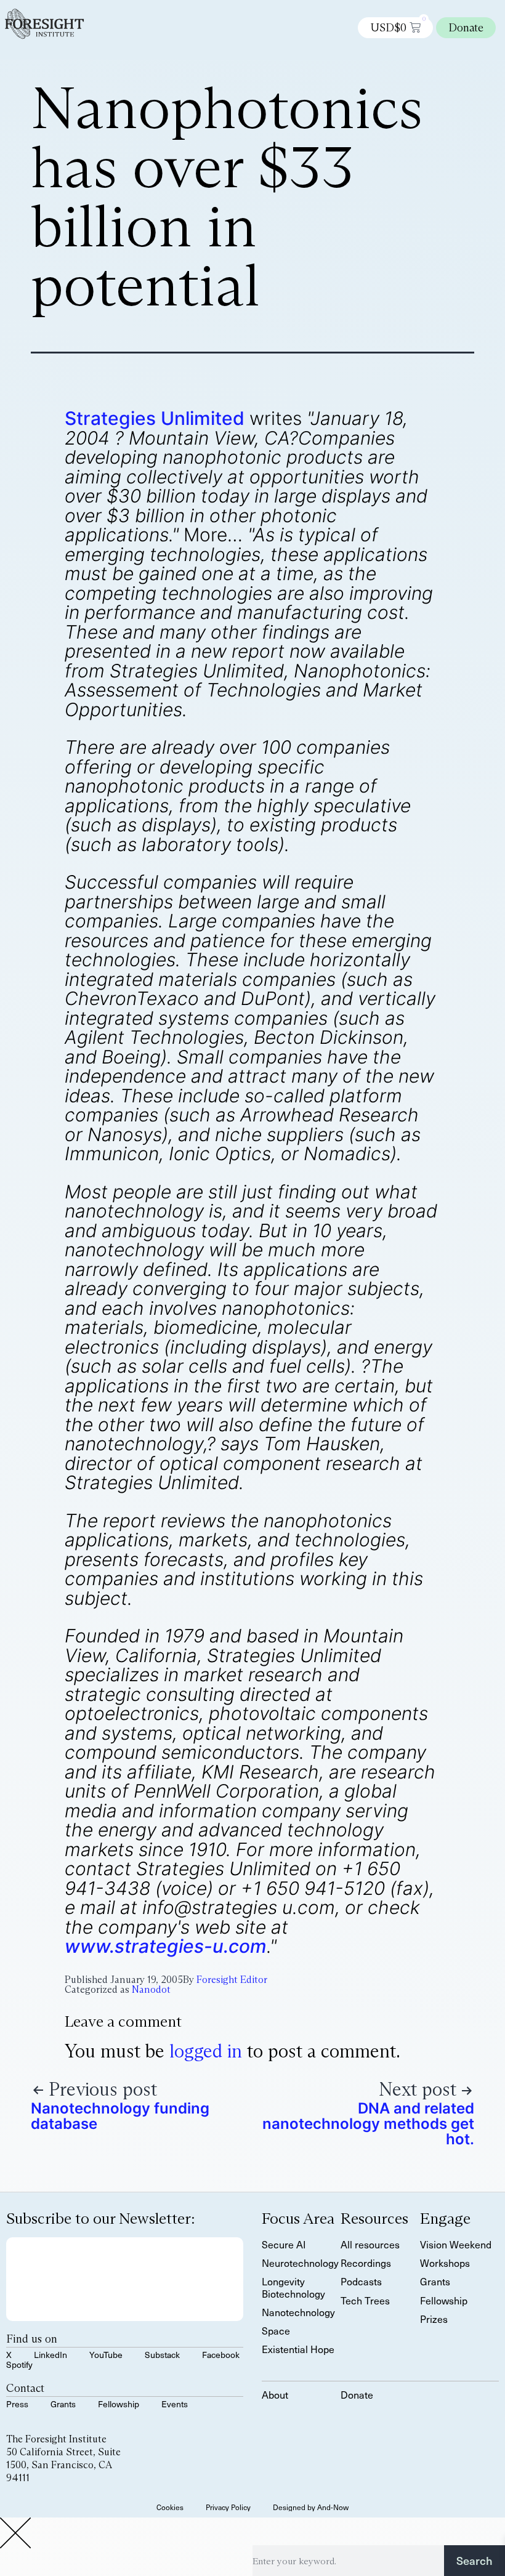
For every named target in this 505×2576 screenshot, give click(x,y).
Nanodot (151, 1989)
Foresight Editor (232, 1980)
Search (475, 2560)
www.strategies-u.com (166, 1946)
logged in (206, 2051)
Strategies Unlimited (155, 418)
